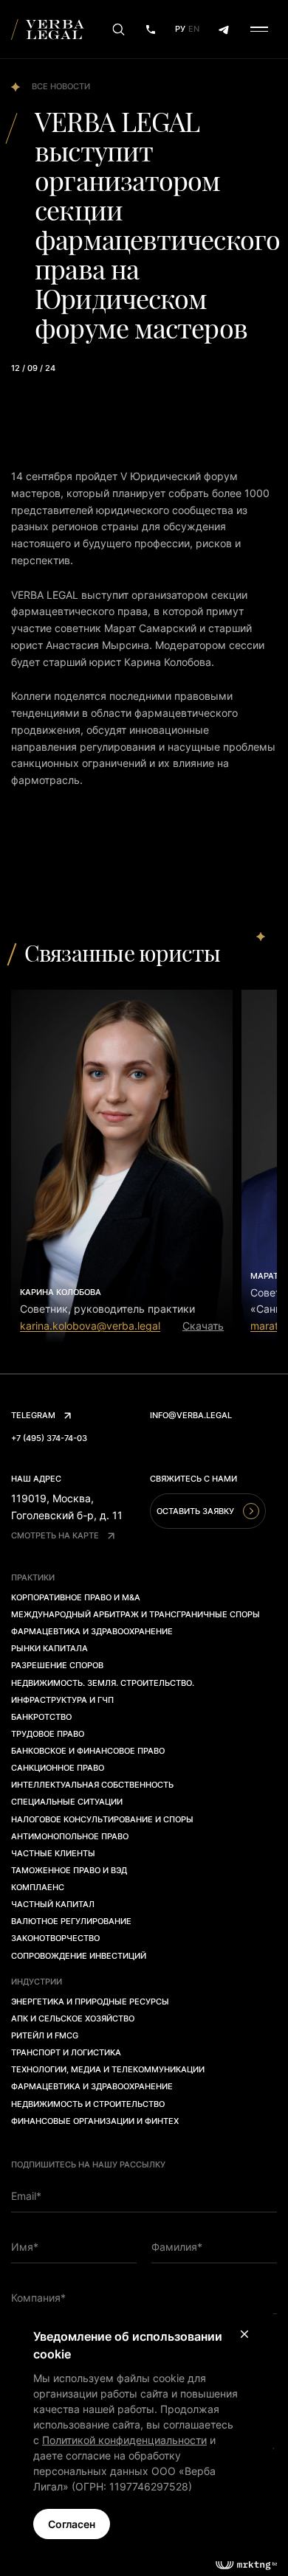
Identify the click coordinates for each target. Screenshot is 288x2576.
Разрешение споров (57, 1665)
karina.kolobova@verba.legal (90, 1326)
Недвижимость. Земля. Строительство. (103, 1683)
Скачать (203, 1326)
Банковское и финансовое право (88, 1751)
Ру (180, 29)
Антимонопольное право (70, 1836)
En (194, 29)
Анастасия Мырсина (97, 645)
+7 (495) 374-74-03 (49, 1438)
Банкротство (41, 1717)
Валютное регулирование (71, 1921)
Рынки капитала (49, 1648)
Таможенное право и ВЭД (69, 1870)
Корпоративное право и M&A (76, 1597)
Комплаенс (38, 1887)
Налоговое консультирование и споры (102, 1819)
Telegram (33, 1415)
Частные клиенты (53, 1853)
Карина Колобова (168, 662)
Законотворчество (55, 1938)
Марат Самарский (150, 628)
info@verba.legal (191, 1415)
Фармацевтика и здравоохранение (92, 1631)
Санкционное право (58, 1768)
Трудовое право (48, 1734)
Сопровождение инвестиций (79, 1956)
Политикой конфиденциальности (124, 2440)
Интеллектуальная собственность (92, 1785)
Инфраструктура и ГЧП (62, 1700)
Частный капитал (53, 1904)
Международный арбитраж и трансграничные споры (136, 1614)
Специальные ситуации (67, 1802)
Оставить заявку (195, 1511)
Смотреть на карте (55, 1535)
